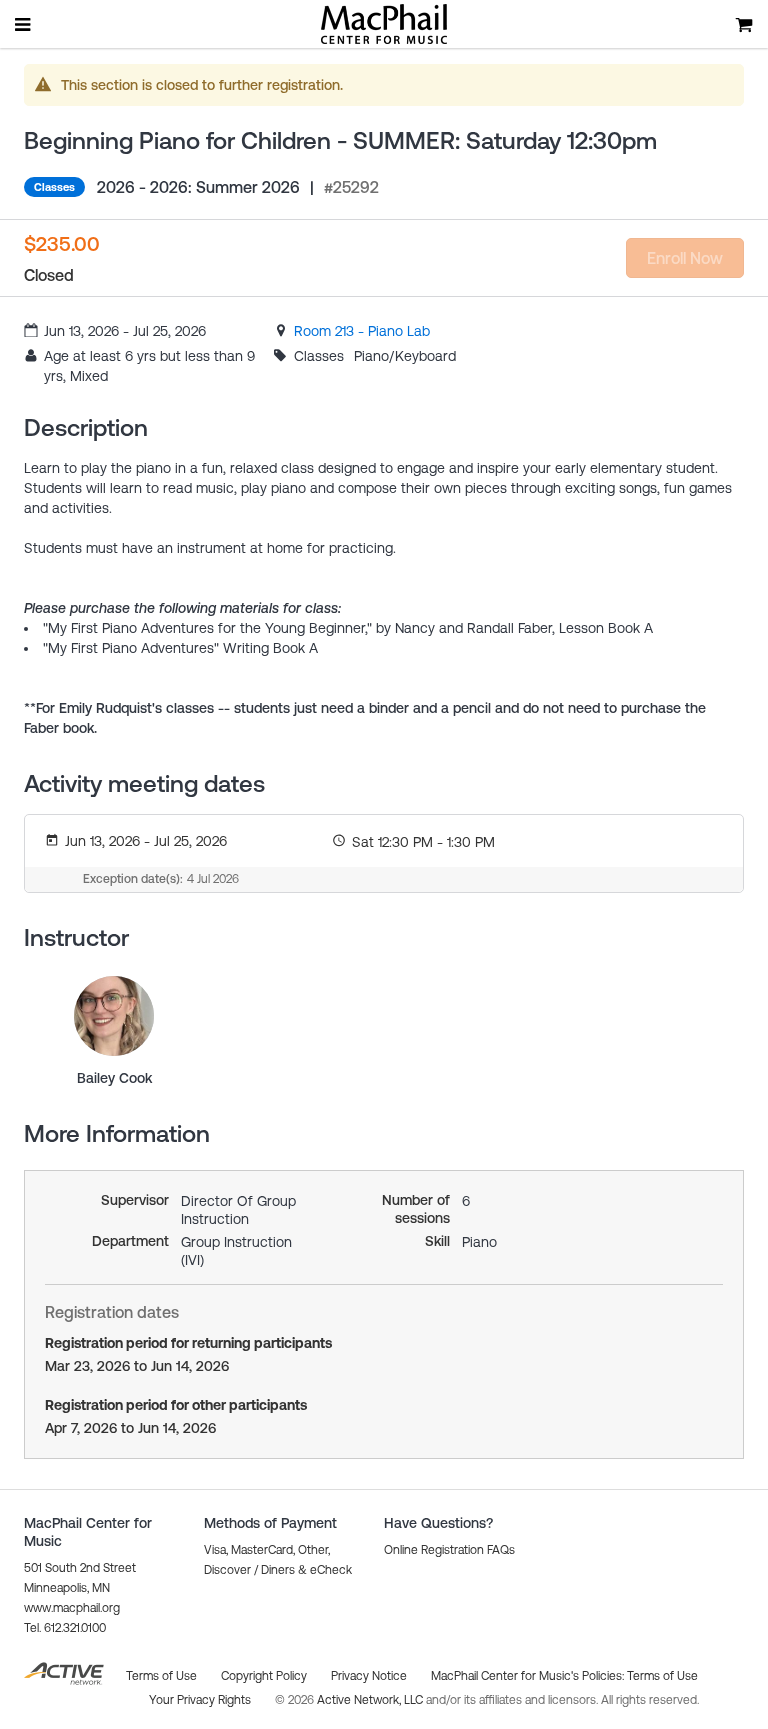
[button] (449, 1550)
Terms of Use (662, 1676)
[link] (362, 331)
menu (24, 24)
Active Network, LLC (371, 1700)
